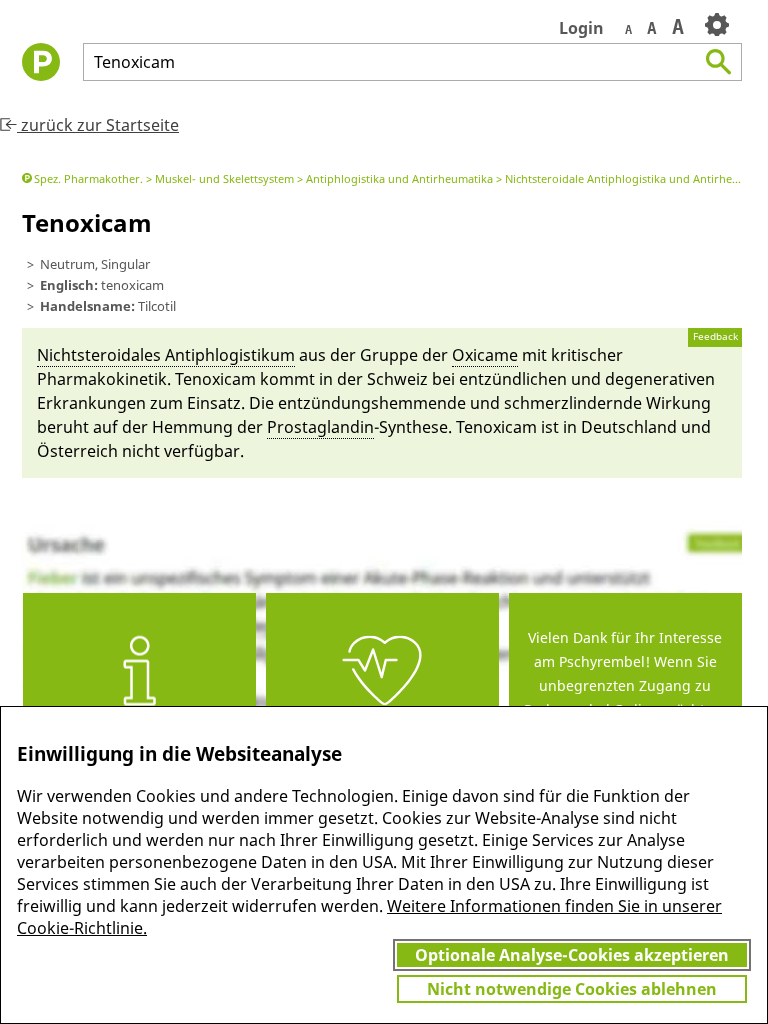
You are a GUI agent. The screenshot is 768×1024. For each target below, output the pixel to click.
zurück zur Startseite (98, 125)
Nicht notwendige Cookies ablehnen (572, 989)
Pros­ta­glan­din (320, 427)
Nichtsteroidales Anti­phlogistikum (166, 355)
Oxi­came (485, 355)
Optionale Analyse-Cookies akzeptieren (572, 955)
